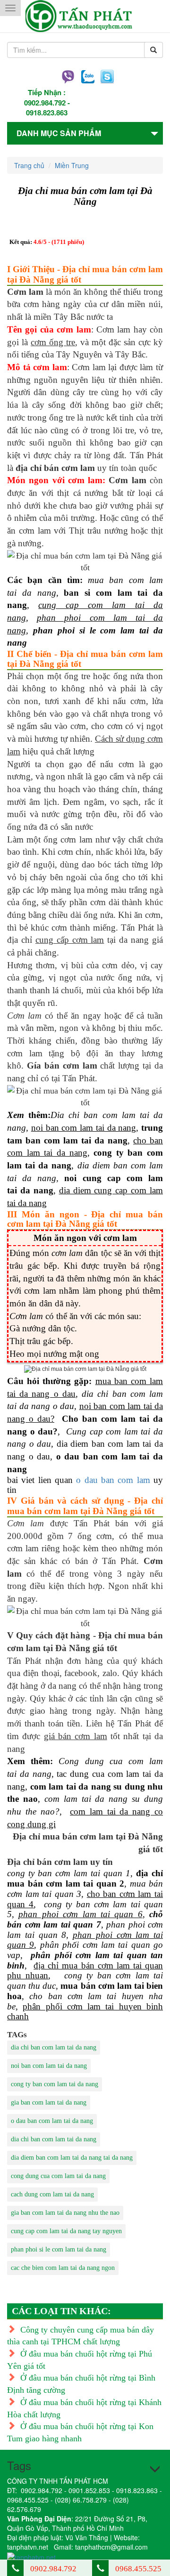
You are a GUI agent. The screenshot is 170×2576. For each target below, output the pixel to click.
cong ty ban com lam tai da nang (55, 2084)
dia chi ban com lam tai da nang (54, 2047)
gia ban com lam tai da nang (49, 2102)
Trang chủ (29, 165)
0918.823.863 (47, 113)
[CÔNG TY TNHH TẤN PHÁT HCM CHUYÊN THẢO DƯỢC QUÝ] (85, 16)
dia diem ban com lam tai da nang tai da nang (72, 2158)
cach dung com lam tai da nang (52, 2194)
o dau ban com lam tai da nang (52, 2121)
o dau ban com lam (113, 1480)
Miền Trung (72, 165)
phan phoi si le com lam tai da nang (59, 2249)
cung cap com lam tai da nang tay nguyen (66, 2231)
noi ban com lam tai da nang (49, 2066)
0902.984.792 (45, 103)
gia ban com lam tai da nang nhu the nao (65, 2213)
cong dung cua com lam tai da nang (58, 2176)
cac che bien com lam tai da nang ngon (63, 2268)
